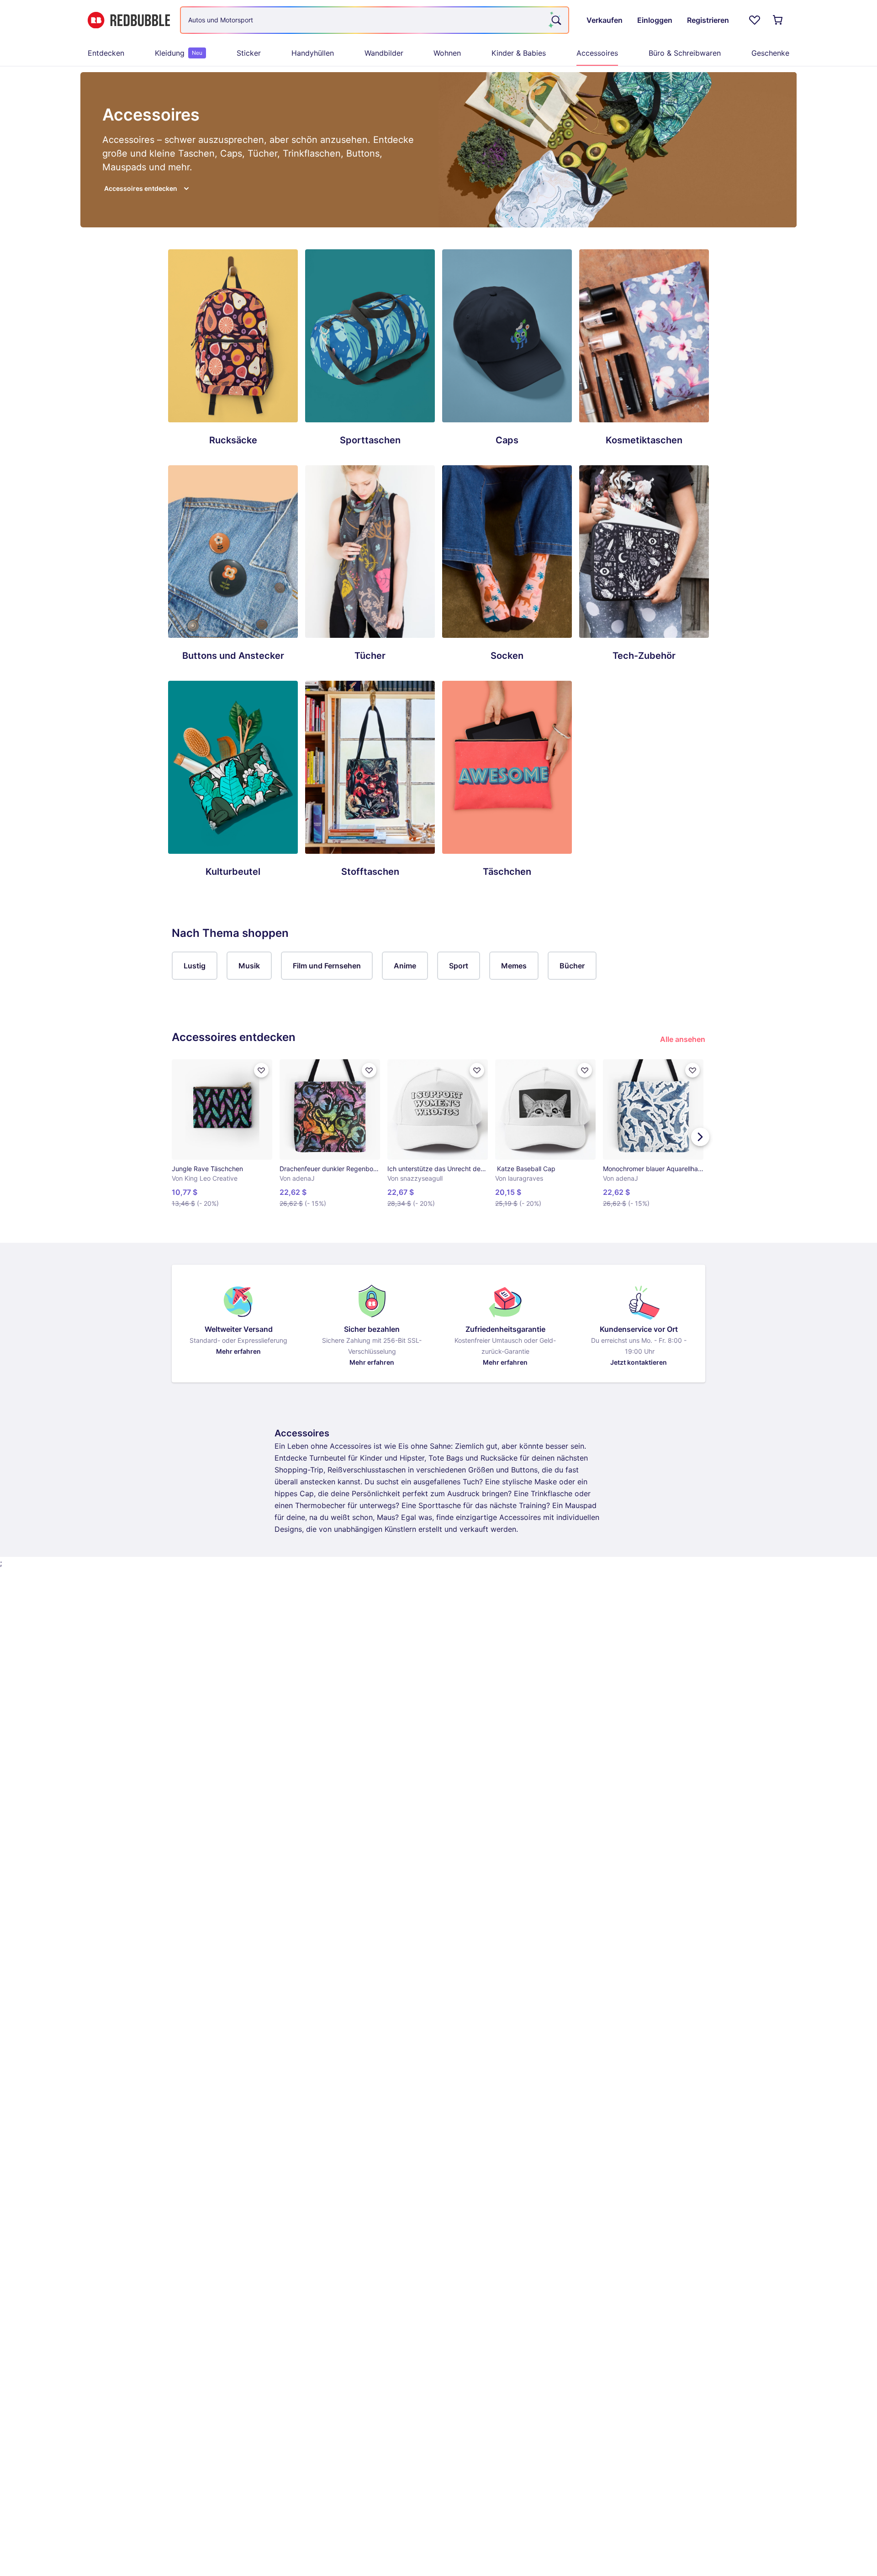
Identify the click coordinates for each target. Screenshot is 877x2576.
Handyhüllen (313, 53)
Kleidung (179, 53)
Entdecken (106, 53)
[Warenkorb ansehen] (778, 20)
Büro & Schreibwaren (685, 53)
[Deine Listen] (755, 20)
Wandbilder (384, 53)
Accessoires (597, 53)
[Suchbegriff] (555, 20)
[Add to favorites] (261, 1070)
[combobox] (375, 20)
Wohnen (447, 53)
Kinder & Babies (519, 53)
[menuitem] (106, 53)
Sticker (249, 53)
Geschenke (770, 53)
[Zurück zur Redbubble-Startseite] (129, 20)
